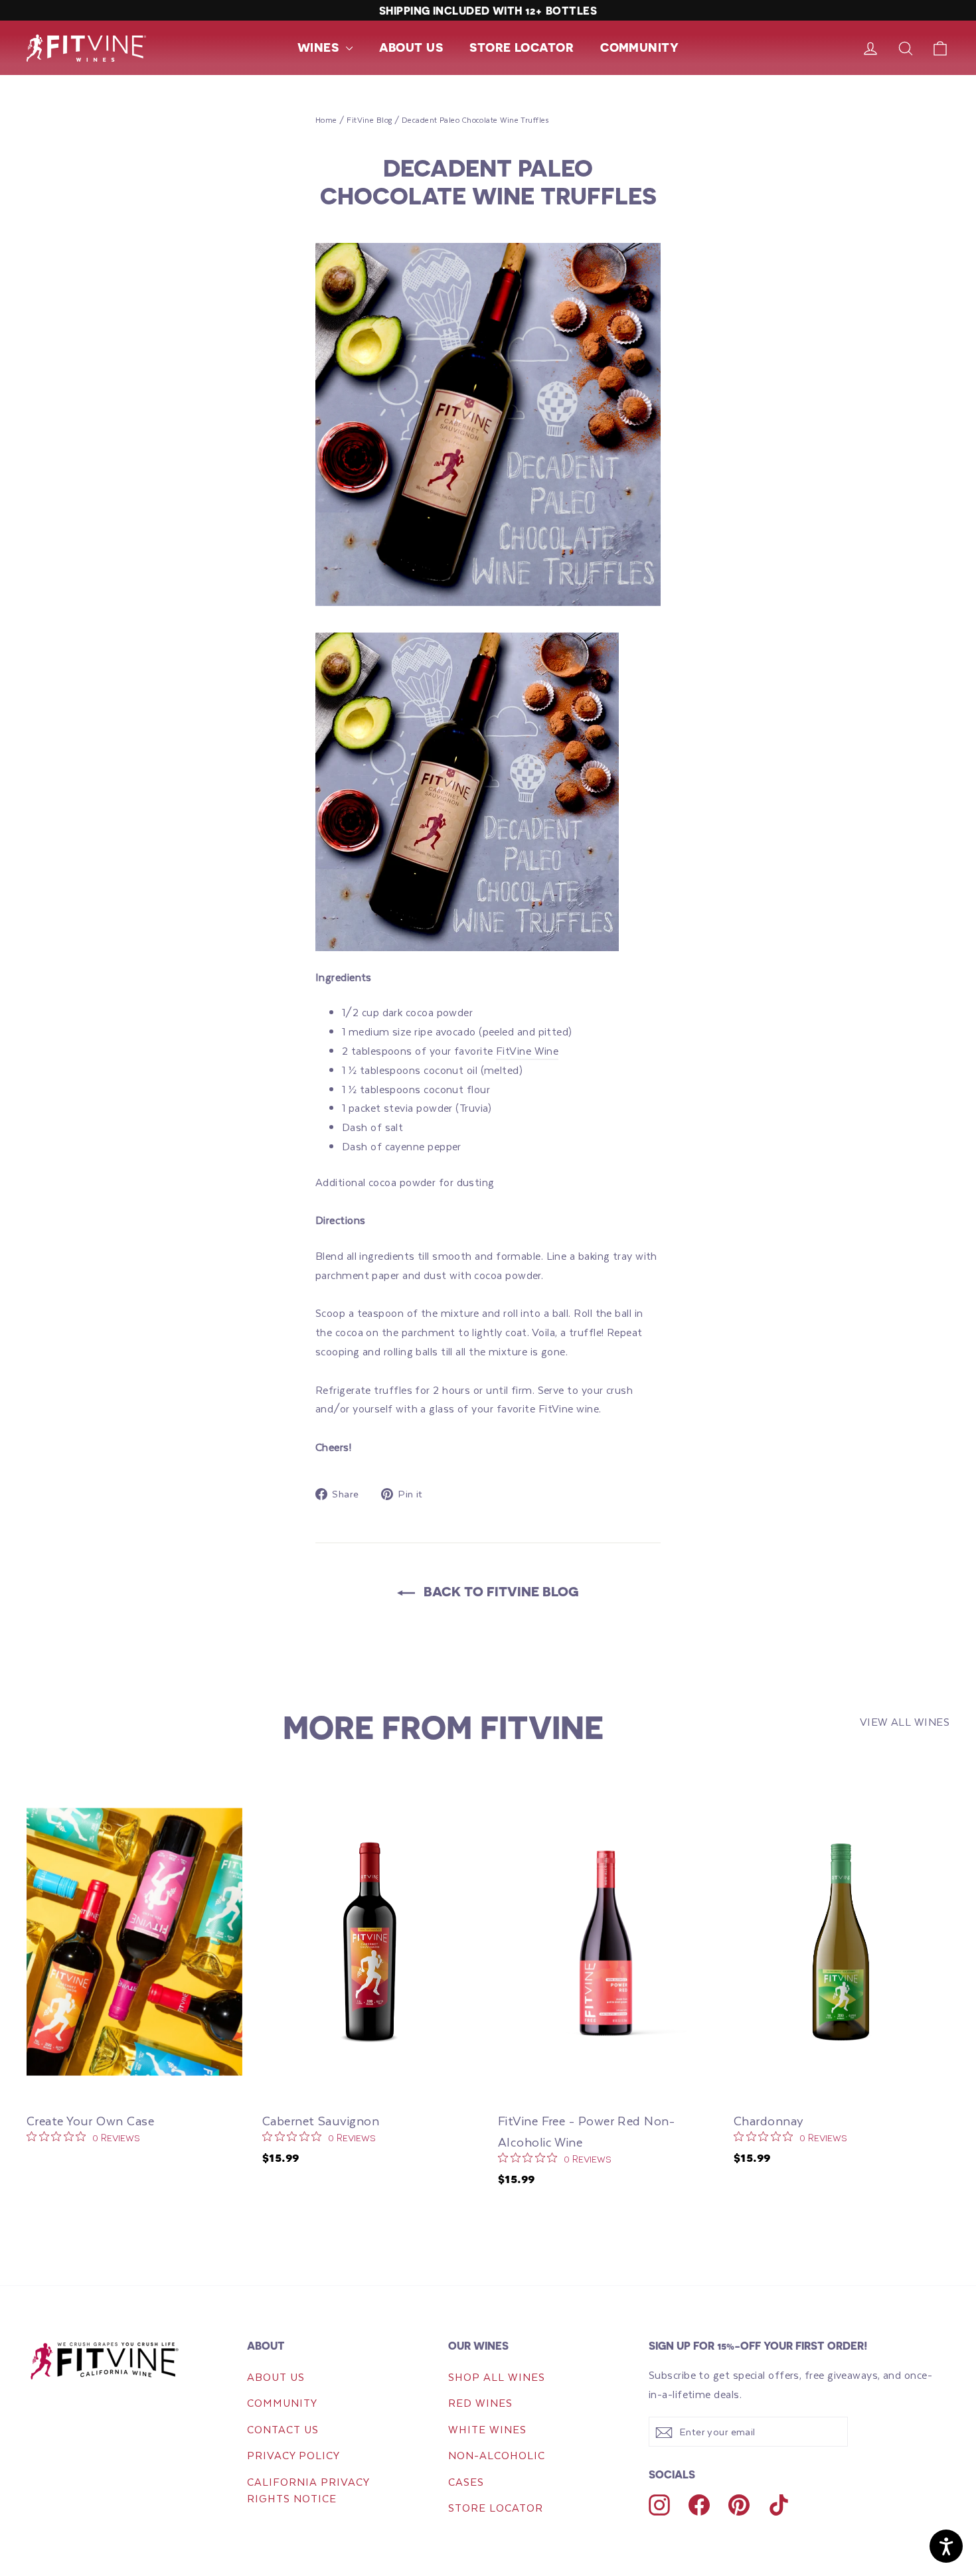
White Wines (487, 2429)
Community (639, 47)
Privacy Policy (293, 2455)
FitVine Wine (527, 1050)
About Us (411, 47)
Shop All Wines (497, 2377)
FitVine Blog (369, 120)
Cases (466, 2481)
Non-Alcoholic (497, 2455)
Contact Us (283, 2429)
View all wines (905, 1721)
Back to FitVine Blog (500, 1591)
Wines (320, 47)
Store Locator (522, 47)
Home (326, 120)
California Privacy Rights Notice (308, 2490)
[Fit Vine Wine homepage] (119, 2360)
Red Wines (480, 2402)
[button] (325, 47)
